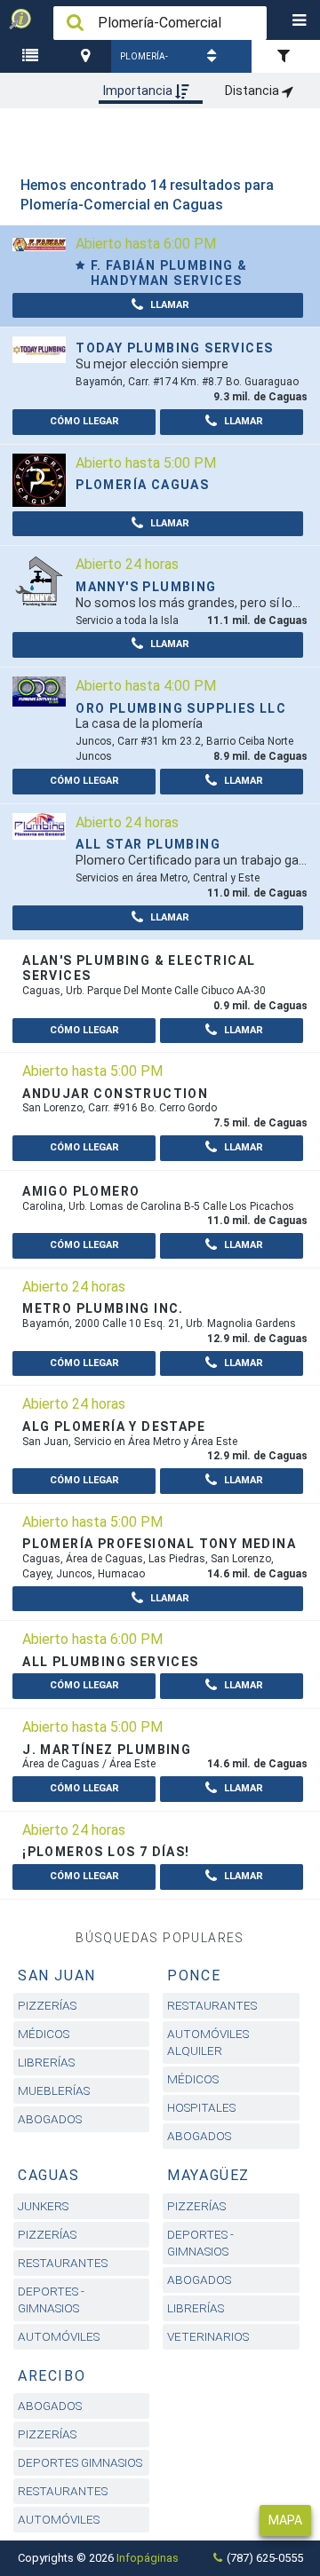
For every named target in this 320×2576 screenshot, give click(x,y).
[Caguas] (88, 56)
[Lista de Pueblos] (33, 56)
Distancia (253, 91)
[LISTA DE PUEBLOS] (33, 56)
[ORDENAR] (214, 56)
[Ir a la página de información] (39, 244)
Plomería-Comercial (144, 62)
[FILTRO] (286, 56)
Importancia (139, 91)
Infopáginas (148, 2558)
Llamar (168, 305)
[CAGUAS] (88, 56)
